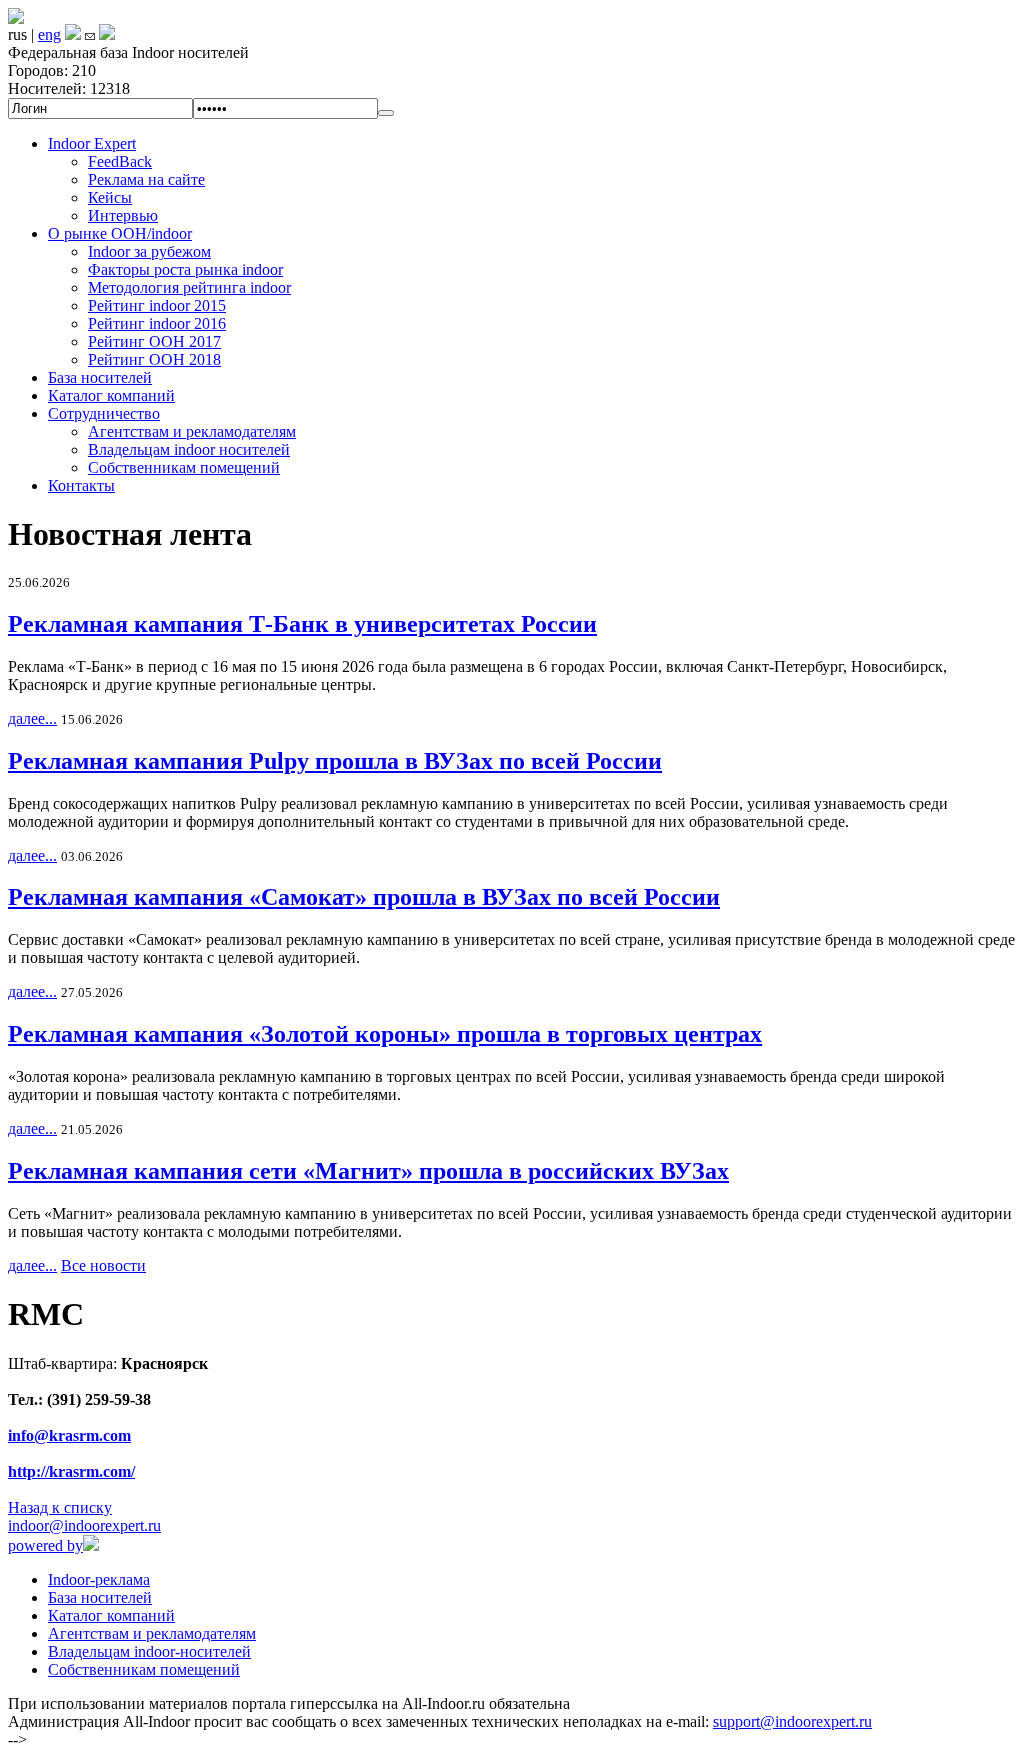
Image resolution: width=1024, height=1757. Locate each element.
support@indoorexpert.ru (792, 1721)
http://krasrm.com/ (71, 1471)
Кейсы (110, 197)
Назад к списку (60, 1507)
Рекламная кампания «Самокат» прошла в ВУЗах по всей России (364, 897)
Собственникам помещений (184, 467)
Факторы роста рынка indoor (185, 269)
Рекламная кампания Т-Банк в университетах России (302, 624)
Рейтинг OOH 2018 (154, 359)
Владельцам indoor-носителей (149, 1651)
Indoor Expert (92, 143)
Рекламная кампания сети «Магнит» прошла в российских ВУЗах (368, 1171)
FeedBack (120, 161)
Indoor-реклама (99, 1579)
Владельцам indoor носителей (189, 449)
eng (49, 34)
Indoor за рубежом (149, 251)
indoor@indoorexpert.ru (84, 1525)
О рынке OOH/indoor (120, 233)
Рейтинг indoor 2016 (157, 323)
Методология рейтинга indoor (189, 287)
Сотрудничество (104, 413)
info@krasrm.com (69, 1435)
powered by (45, 1545)
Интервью (123, 215)
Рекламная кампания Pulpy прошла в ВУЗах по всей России (335, 761)
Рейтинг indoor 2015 (157, 305)
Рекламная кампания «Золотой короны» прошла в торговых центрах (385, 1034)
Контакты (81, 485)
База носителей (100, 377)
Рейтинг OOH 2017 (154, 341)
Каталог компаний (111, 395)
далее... (32, 718)
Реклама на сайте (146, 179)
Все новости (103, 1265)
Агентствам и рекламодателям (192, 431)
